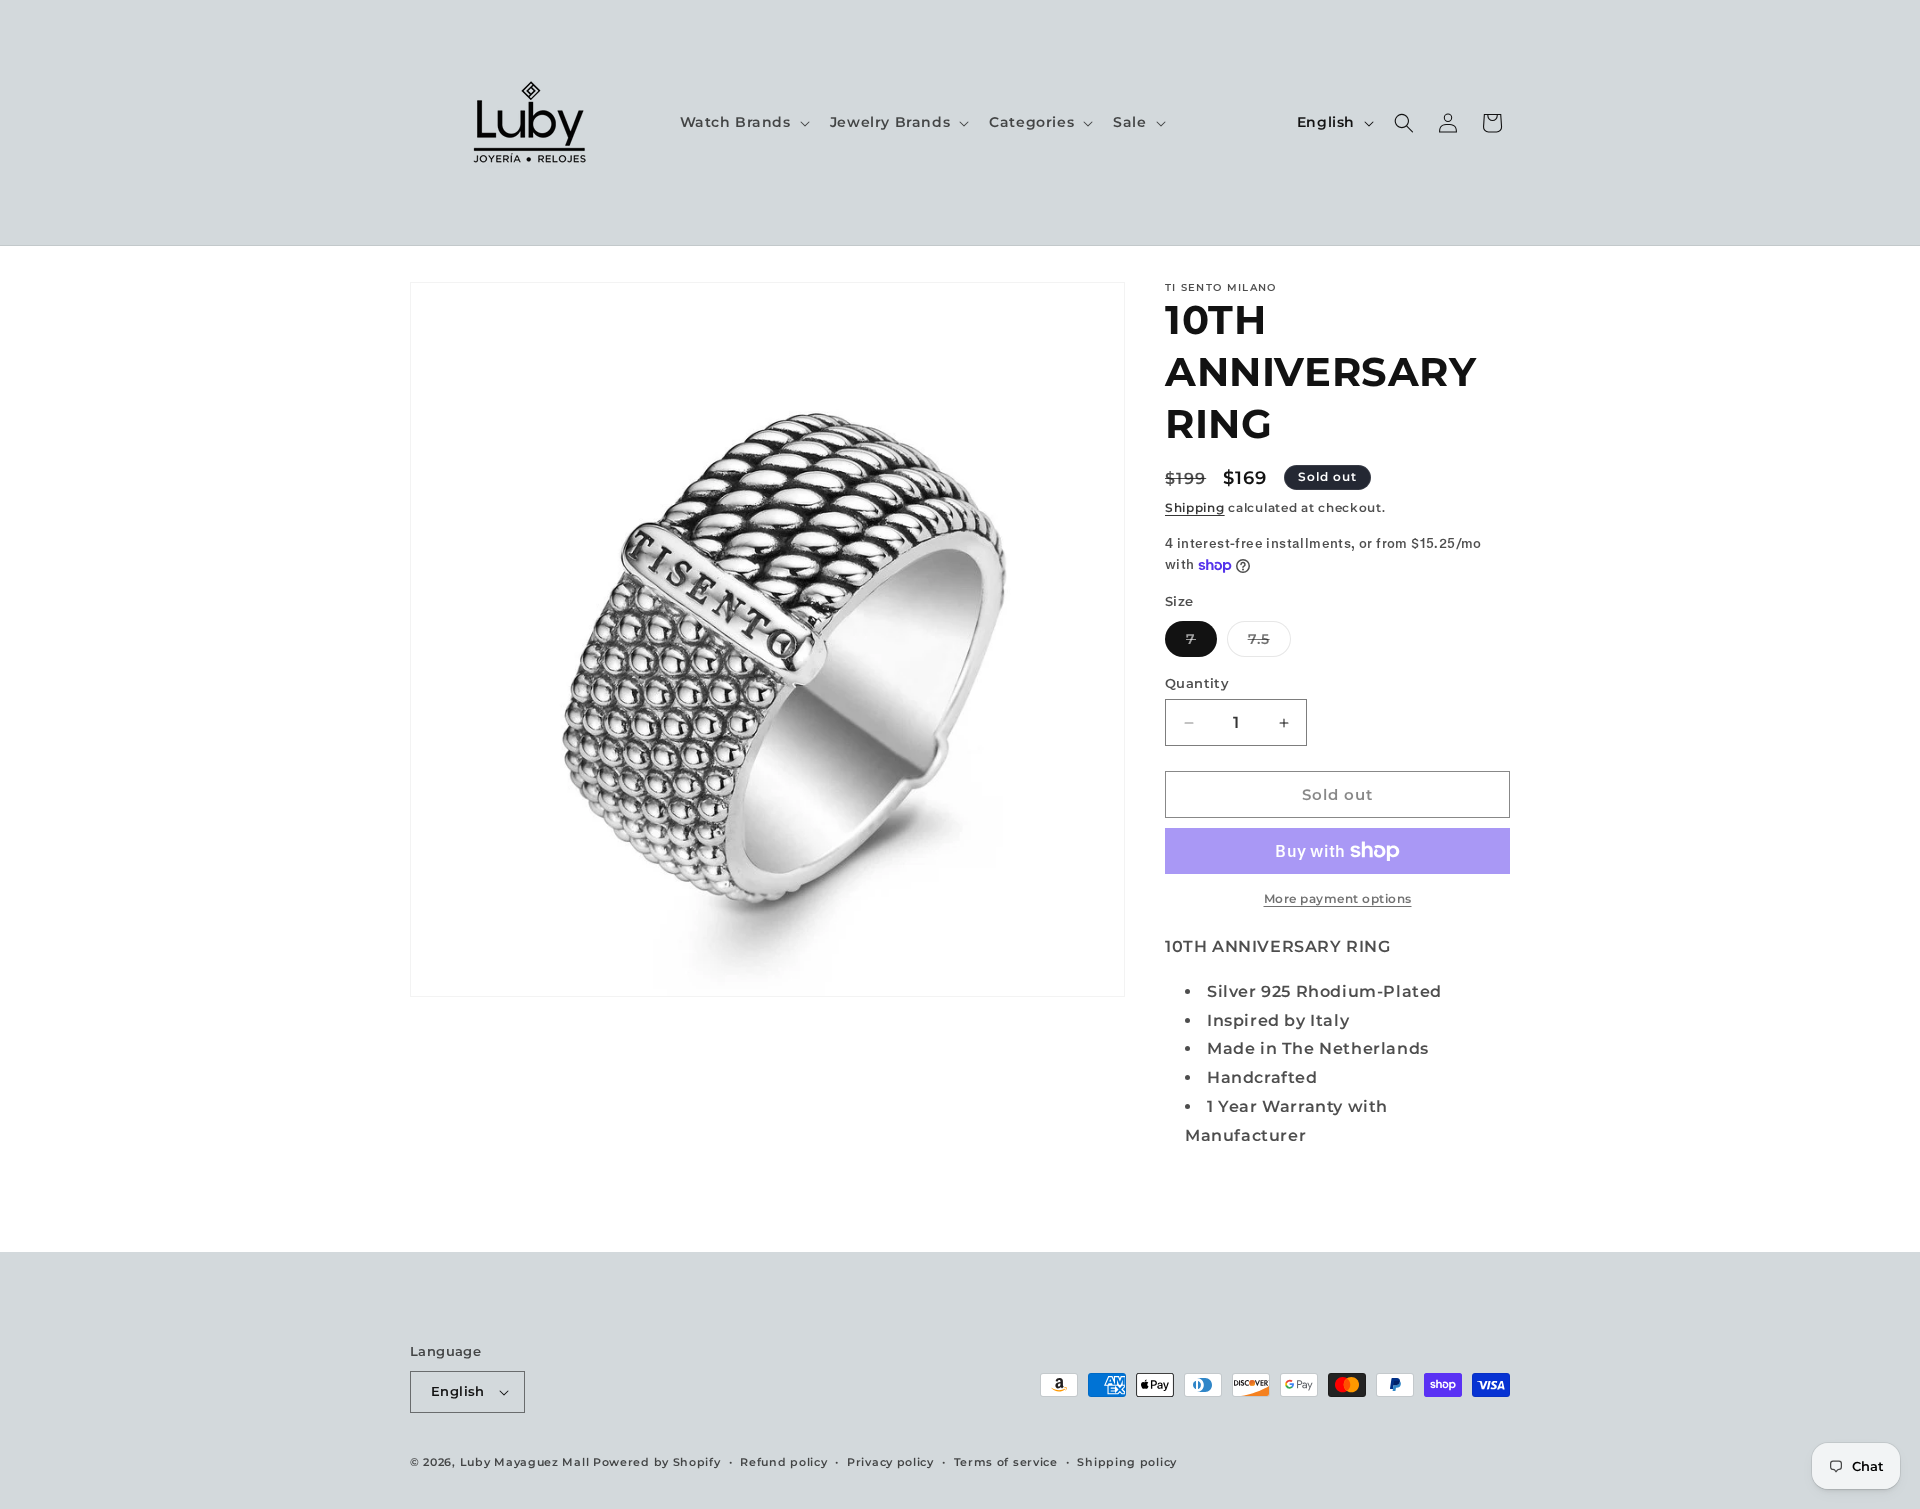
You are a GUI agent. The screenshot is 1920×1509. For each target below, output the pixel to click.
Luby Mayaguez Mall (525, 1462)
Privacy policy (890, 1462)
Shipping (1195, 507)
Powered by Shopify (657, 1462)
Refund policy (783, 1462)
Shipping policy (1127, 1462)
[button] (743, 122)
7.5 (1269, 643)
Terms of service (1006, 1462)
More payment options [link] (1338, 898)
